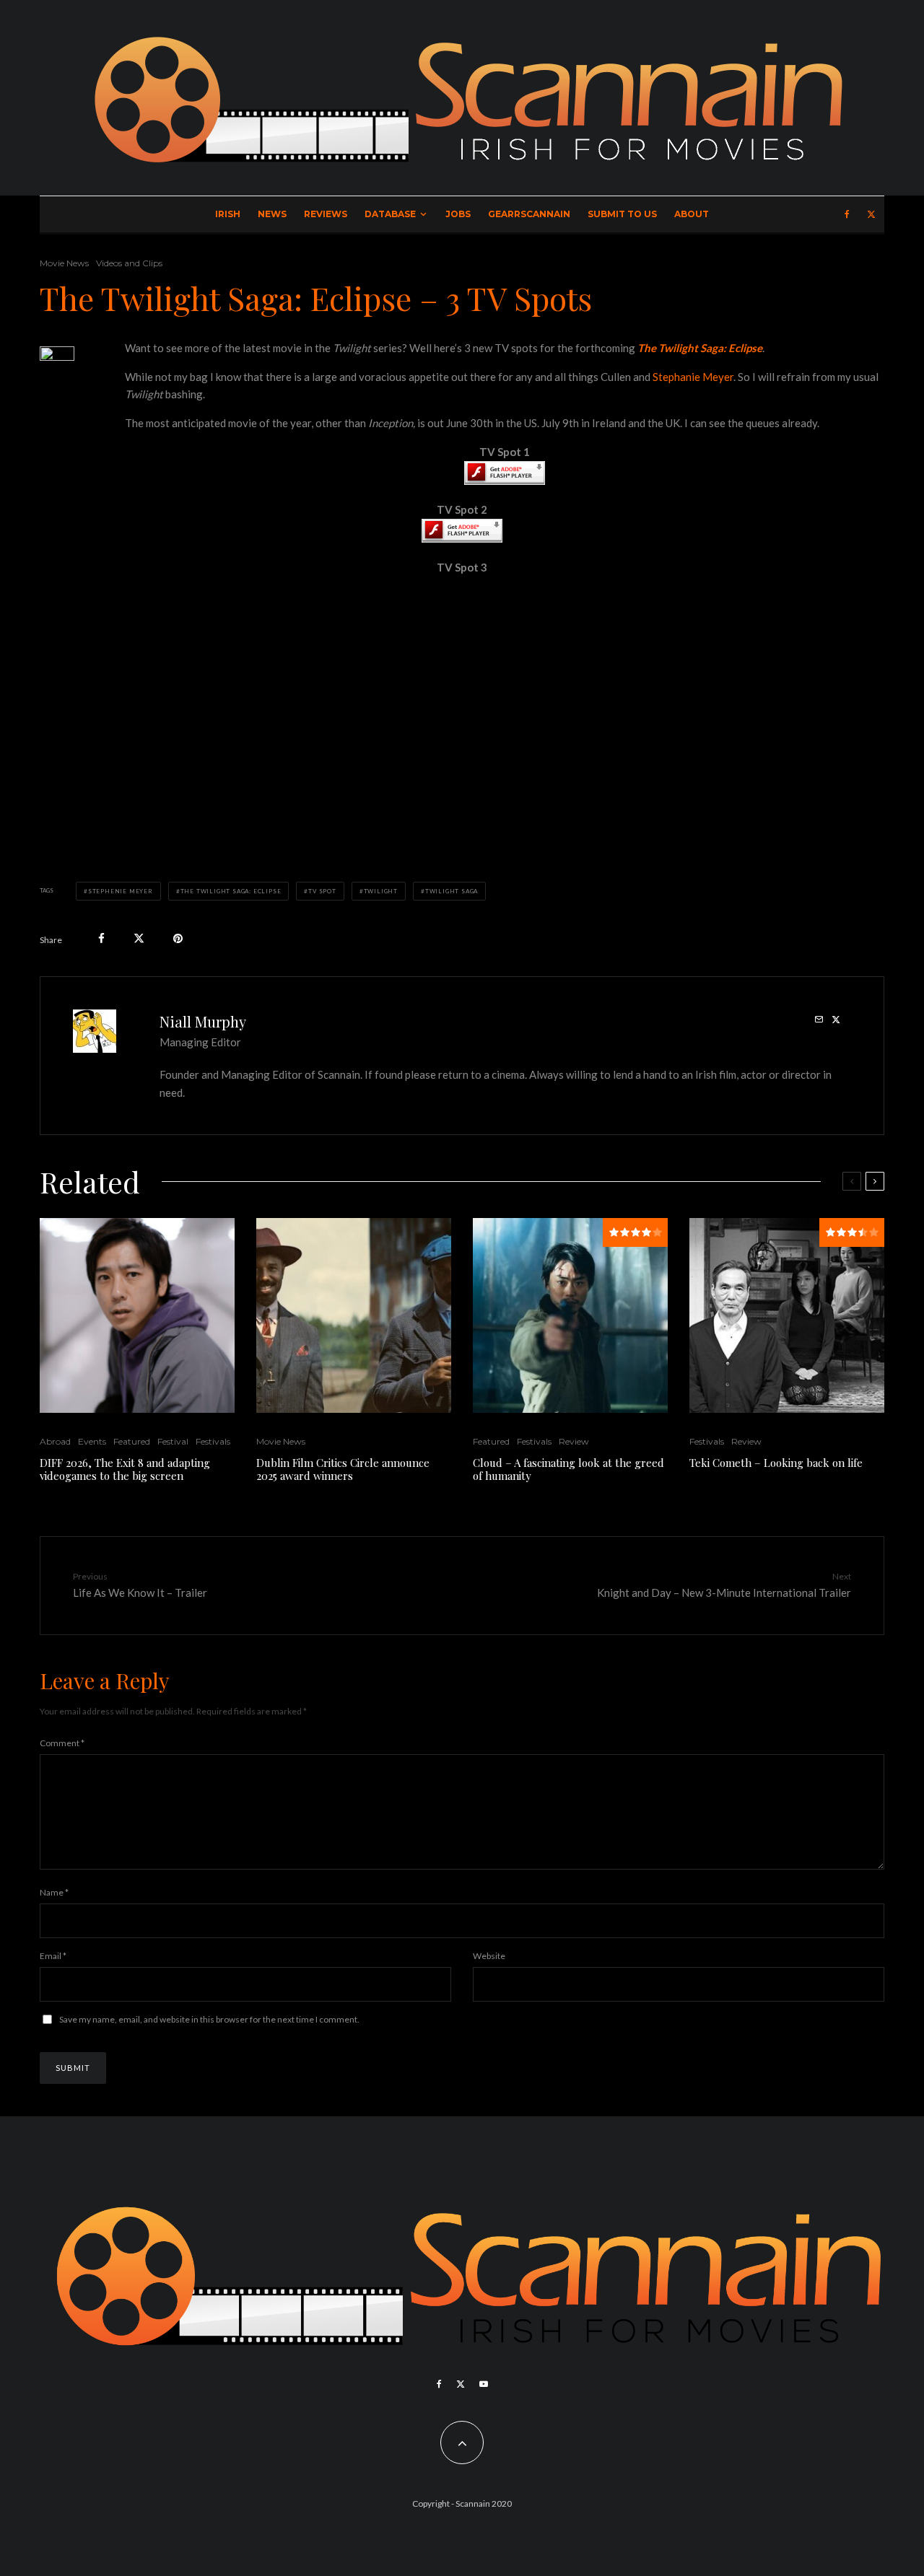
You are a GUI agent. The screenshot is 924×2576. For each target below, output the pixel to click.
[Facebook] (847, 214)
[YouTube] (484, 2384)
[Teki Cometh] (787, 1315)
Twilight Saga (452, 891)
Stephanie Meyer (693, 377)
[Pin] (178, 938)
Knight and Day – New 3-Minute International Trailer (724, 1585)
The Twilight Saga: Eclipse (231, 891)
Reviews (326, 214)
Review (574, 1441)
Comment (62, 1743)
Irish (228, 214)
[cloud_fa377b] (570, 1315)
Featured (132, 1441)
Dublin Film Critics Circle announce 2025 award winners (343, 1469)
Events (92, 1441)
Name (54, 1892)
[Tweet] (139, 938)
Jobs (458, 214)
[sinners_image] (354, 1315)
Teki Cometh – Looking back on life (776, 1463)
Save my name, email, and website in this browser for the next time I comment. (209, 2019)
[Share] (101, 938)
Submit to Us (622, 214)
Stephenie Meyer (121, 891)
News (272, 214)
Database (390, 214)
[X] (871, 214)
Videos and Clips (129, 263)
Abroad (55, 1441)
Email (53, 1956)
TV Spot (322, 891)
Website (489, 1956)
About (692, 214)
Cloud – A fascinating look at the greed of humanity (568, 1469)
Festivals (213, 1441)
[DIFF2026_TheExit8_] (137, 1315)
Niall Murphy (203, 1021)
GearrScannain (529, 214)
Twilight (381, 891)
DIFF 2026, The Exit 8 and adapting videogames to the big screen (125, 1469)
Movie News (64, 263)
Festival (173, 1441)
